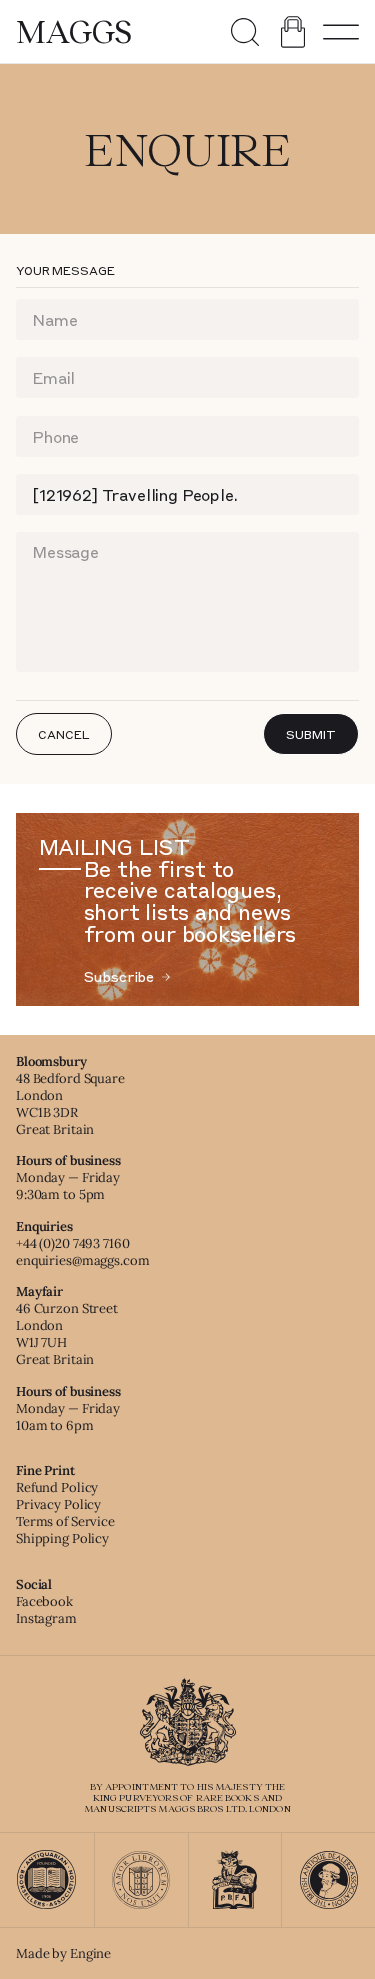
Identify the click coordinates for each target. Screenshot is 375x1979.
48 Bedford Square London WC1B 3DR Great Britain (70, 1104)
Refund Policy (57, 1487)
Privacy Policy (58, 1504)
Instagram (46, 1618)
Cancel (63, 734)
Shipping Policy (62, 1538)
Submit (310, 734)
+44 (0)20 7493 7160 (73, 1243)
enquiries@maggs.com (83, 1260)
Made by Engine (63, 1953)
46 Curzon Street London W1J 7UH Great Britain (67, 1334)
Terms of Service (65, 1521)
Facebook (44, 1601)
